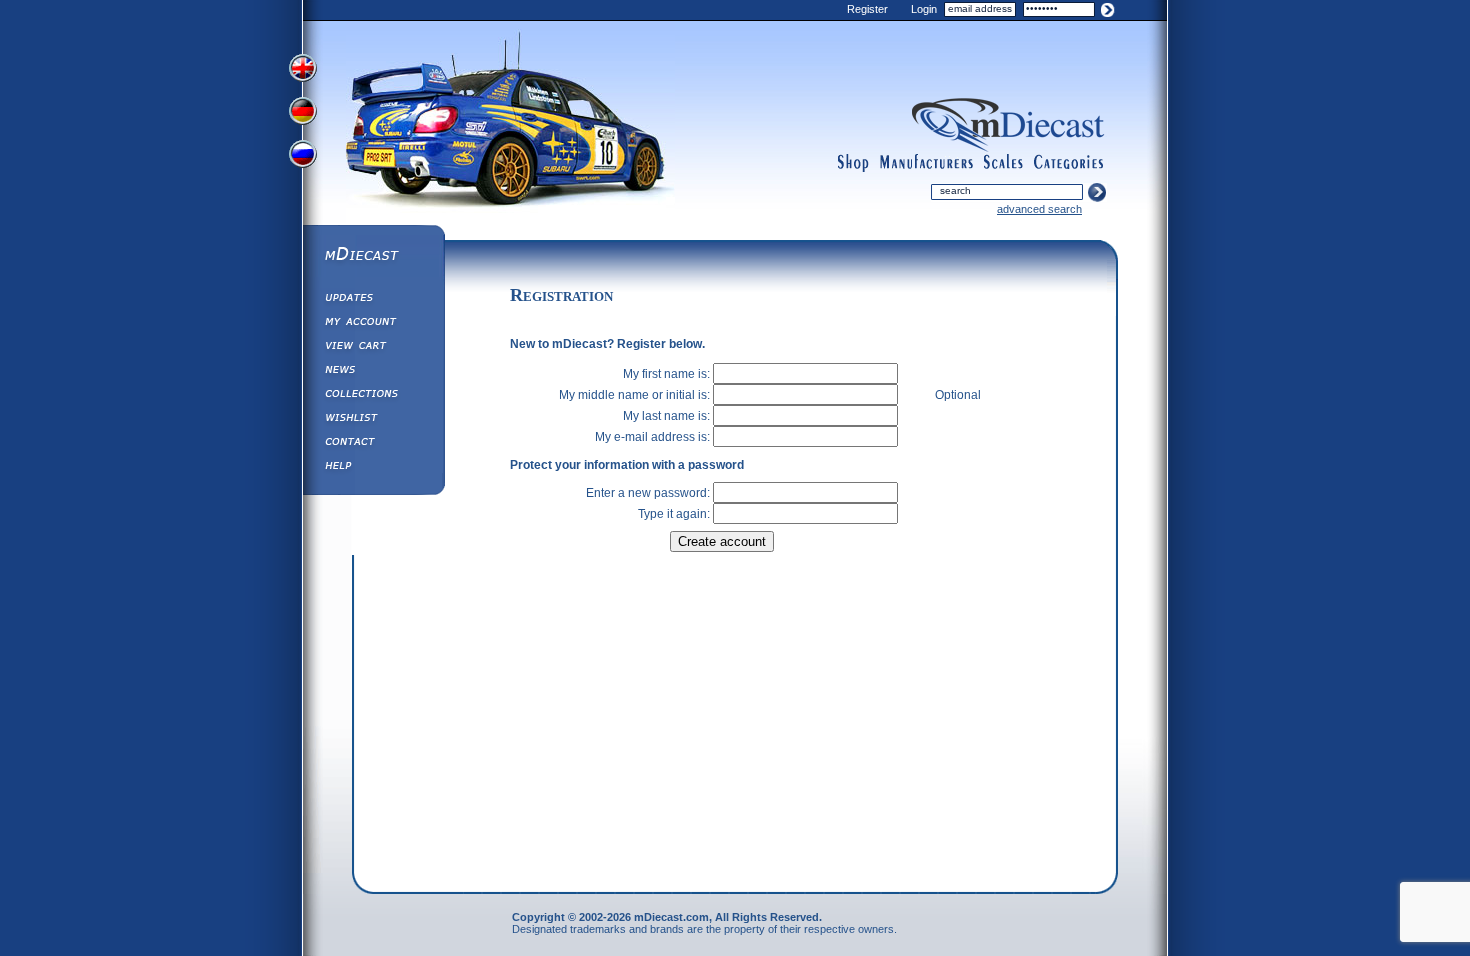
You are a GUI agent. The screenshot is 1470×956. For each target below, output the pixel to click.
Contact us (373, 444)
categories (1069, 163)
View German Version (305, 113)
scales (1003, 163)
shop (853, 163)
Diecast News (373, 372)
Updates (373, 300)
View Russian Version (305, 158)
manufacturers (926, 163)
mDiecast (373, 256)
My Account (373, 324)
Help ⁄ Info (373, 468)
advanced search (1039, 209)
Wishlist (373, 420)
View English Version (305, 68)
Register (867, 9)
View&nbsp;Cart (373, 348)
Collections (373, 396)
